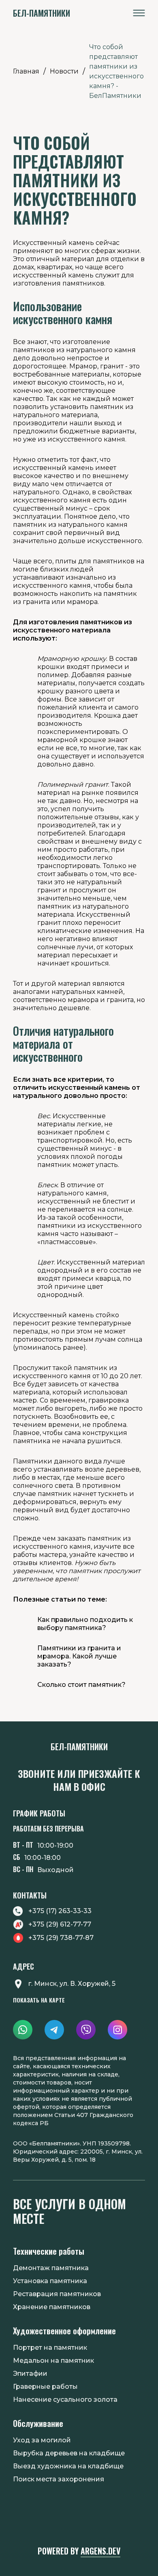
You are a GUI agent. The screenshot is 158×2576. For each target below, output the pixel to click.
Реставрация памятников (57, 2294)
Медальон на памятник (53, 2361)
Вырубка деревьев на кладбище (69, 2453)
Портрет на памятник (50, 2348)
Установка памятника (50, 2281)
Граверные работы (45, 2387)
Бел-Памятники (42, 13)
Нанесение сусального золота (65, 2400)
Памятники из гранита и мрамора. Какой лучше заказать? (79, 1656)
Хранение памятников (52, 2307)
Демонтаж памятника (51, 2268)
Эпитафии (30, 2374)
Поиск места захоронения (59, 2479)
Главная (26, 71)
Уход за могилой (42, 2440)
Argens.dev (100, 2551)
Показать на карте (39, 2000)
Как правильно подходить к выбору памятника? (85, 1624)
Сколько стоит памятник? (81, 1685)
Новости (64, 71)
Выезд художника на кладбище (68, 2466)
